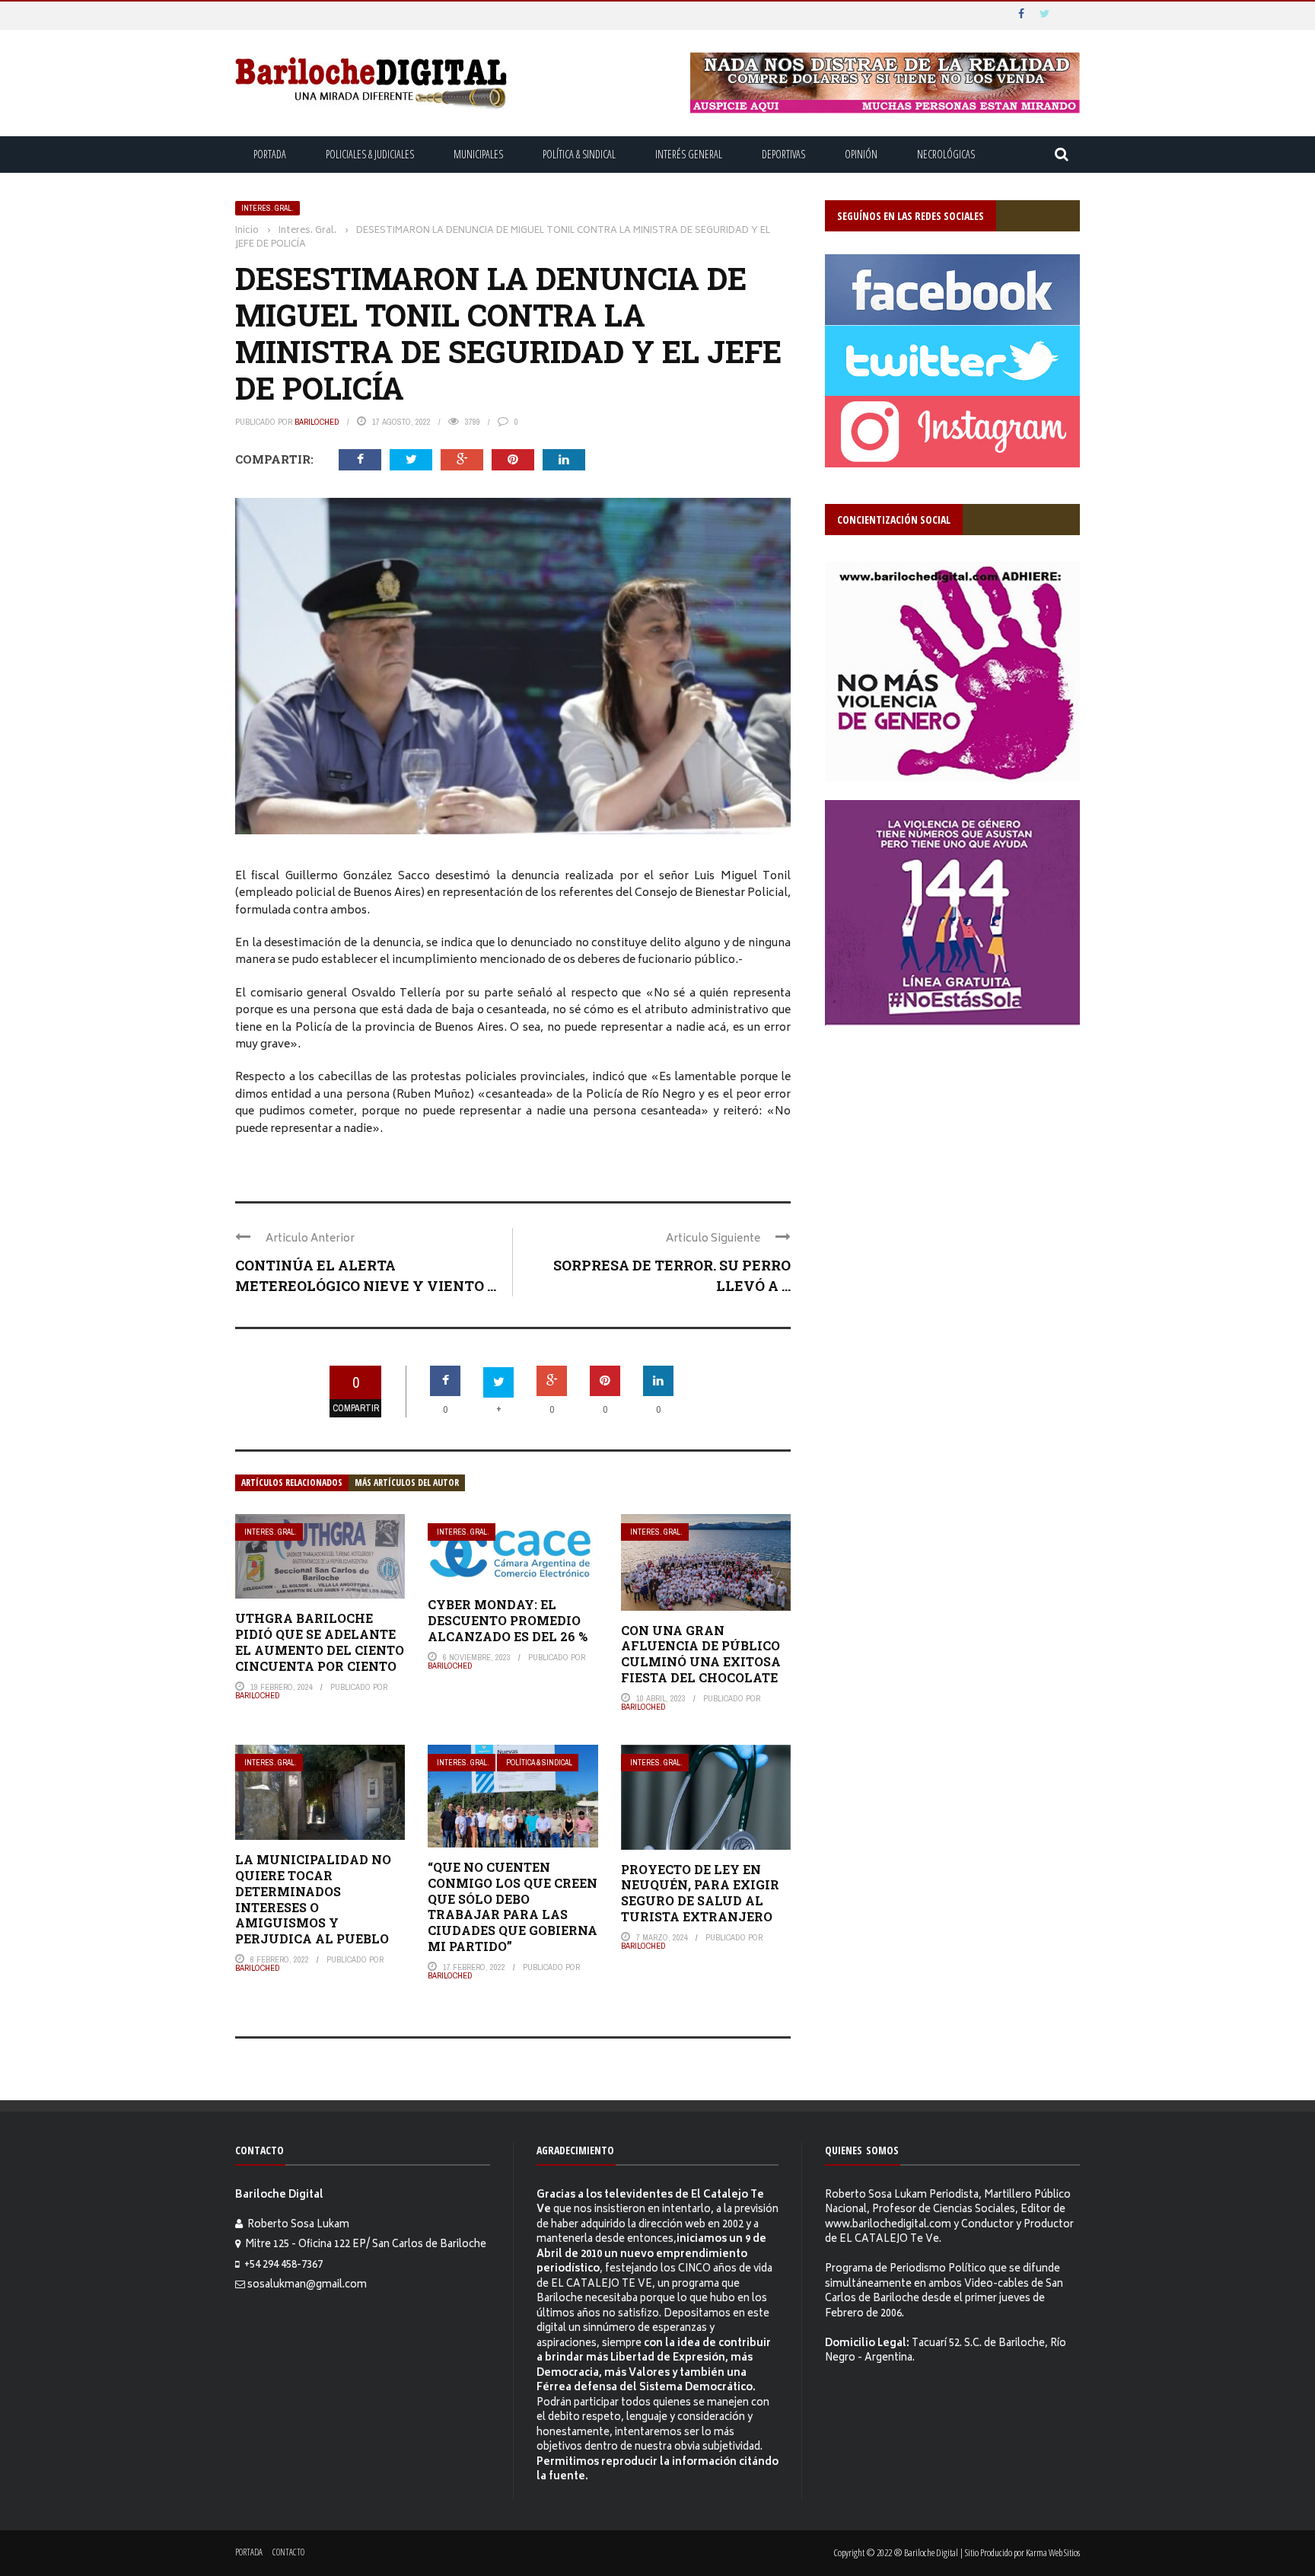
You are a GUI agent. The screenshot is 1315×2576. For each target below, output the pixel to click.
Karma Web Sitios (1053, 2552)
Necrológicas (946, 154)
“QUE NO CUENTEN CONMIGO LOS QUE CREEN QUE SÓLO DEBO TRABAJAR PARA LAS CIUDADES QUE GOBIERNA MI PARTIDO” (513, 1906)
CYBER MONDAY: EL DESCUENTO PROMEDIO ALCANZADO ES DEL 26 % (508, 1620)
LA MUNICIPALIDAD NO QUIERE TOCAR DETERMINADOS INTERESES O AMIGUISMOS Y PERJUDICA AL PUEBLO (313, 1899)
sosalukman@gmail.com (307, 2286)
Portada (270, 154)
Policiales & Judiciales (370, 154)
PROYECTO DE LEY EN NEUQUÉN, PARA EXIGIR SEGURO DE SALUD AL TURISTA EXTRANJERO (700, 1893)
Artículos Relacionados (292, 1482)
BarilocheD (317, 422)
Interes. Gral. (267, 208)
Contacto (288, 2552)
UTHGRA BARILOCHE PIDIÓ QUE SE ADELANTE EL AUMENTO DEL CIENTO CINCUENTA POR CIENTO (320, 1642)
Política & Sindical (579, 154)
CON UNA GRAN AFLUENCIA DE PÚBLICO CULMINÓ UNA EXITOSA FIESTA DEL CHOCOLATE (701, 1654)
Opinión (861, 154)
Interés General (689, 154)
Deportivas (783, 154)
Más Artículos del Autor (407, 1482)
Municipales (478, 154)
